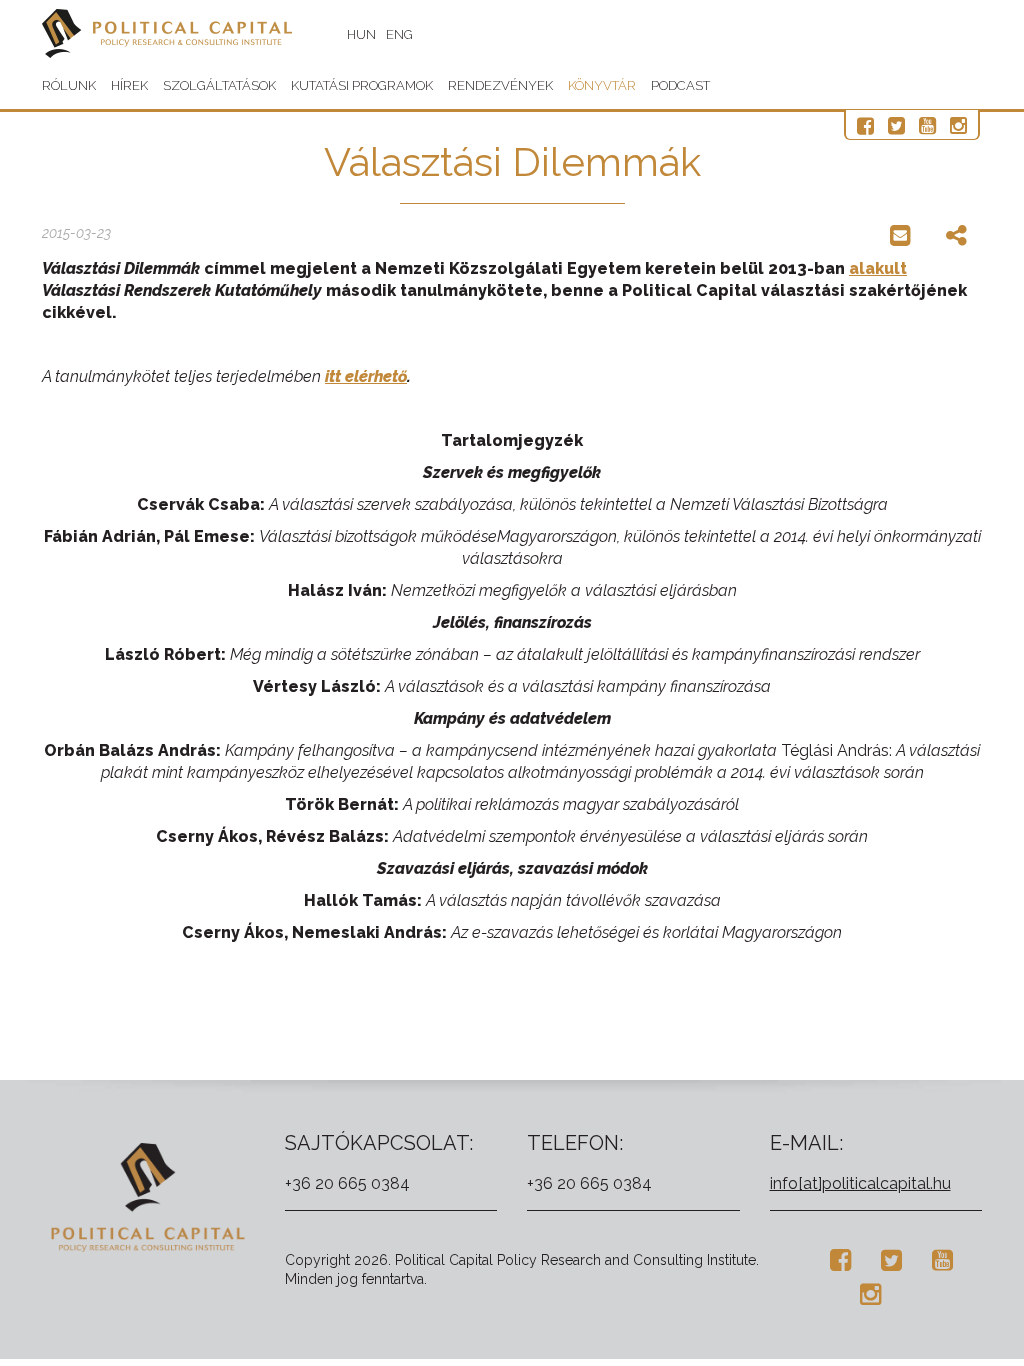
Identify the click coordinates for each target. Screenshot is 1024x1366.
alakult (878, 268)
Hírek (129, 85)
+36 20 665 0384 (347, 1183)
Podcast (680, 85)
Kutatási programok (362, 85)
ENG (399, 34)
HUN (361, 34)
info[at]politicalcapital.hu (860, 1183)
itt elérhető (366, 376)
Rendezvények (500, 85)
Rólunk (69, 85)
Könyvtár (602, 85)
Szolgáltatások (219, 85)
